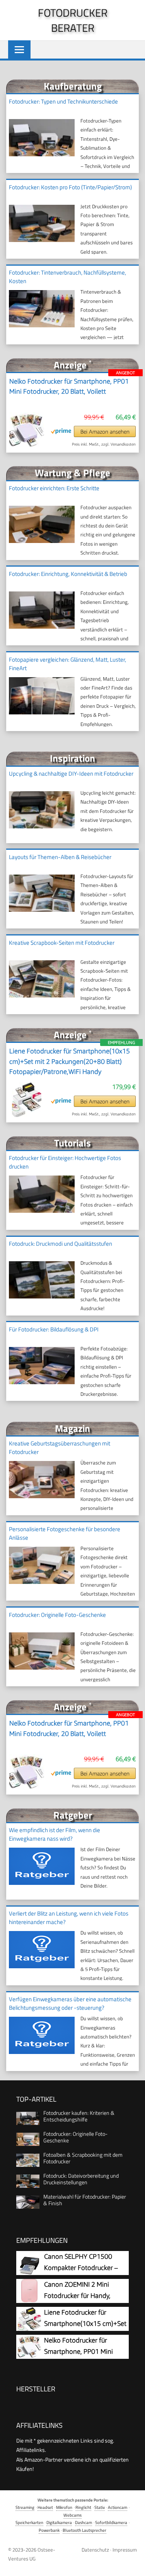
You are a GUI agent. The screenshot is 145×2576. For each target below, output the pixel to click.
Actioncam (118, 2507)
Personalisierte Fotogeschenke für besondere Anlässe (65, 1533)
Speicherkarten (29, 2522)
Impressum (125, 2550)
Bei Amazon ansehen (105, 431)
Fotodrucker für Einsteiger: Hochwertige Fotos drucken (65, 1162)
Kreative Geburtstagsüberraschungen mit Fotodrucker (60, 1448)
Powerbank (49, 2530)
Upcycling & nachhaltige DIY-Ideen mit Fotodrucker (71, 774)
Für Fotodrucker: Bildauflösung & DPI (54, 1329)
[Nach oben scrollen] (133, 2564)
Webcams (72, 2515)
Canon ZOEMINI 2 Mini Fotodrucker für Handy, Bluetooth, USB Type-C (77, 2296)
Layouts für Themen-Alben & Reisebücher (60, 857)
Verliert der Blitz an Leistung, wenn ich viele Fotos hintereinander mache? (69, 1918)
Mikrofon (64, 2507)
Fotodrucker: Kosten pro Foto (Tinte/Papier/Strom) (70, 187)
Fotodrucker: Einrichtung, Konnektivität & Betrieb (68, 574)
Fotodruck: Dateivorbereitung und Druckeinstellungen (81, 2179)
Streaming (25, 2507)
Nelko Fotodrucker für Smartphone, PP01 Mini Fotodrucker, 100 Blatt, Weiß (85, 2352)
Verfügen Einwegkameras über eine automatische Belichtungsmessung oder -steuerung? (70, 2003)
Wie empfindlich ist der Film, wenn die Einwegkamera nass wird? (55, 1834)
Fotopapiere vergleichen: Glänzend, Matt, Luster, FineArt (67, 664)
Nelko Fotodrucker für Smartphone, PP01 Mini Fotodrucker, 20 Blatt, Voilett (69, 386)
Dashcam (84, 2522)
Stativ (100, 2507)
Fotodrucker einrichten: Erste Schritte (54, 488)
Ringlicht (83, 2507)
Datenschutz (95, 2550)
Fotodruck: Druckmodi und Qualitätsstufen (61, 1244)
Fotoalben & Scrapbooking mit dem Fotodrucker (83, 2158)
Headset (45, 2507)
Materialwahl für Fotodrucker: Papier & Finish (85, 2200)
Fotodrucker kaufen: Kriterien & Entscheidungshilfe (79, 2116)
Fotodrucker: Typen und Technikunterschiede (63, 101)
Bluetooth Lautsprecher (84, 2530)
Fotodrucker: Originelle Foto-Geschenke (57, 1615)
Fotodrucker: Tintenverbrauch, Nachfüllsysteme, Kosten (67, 277)
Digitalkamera (59, 2522)
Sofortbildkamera (111, 2522)
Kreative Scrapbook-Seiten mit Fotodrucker (62, 943)
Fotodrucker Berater (73, 20)
